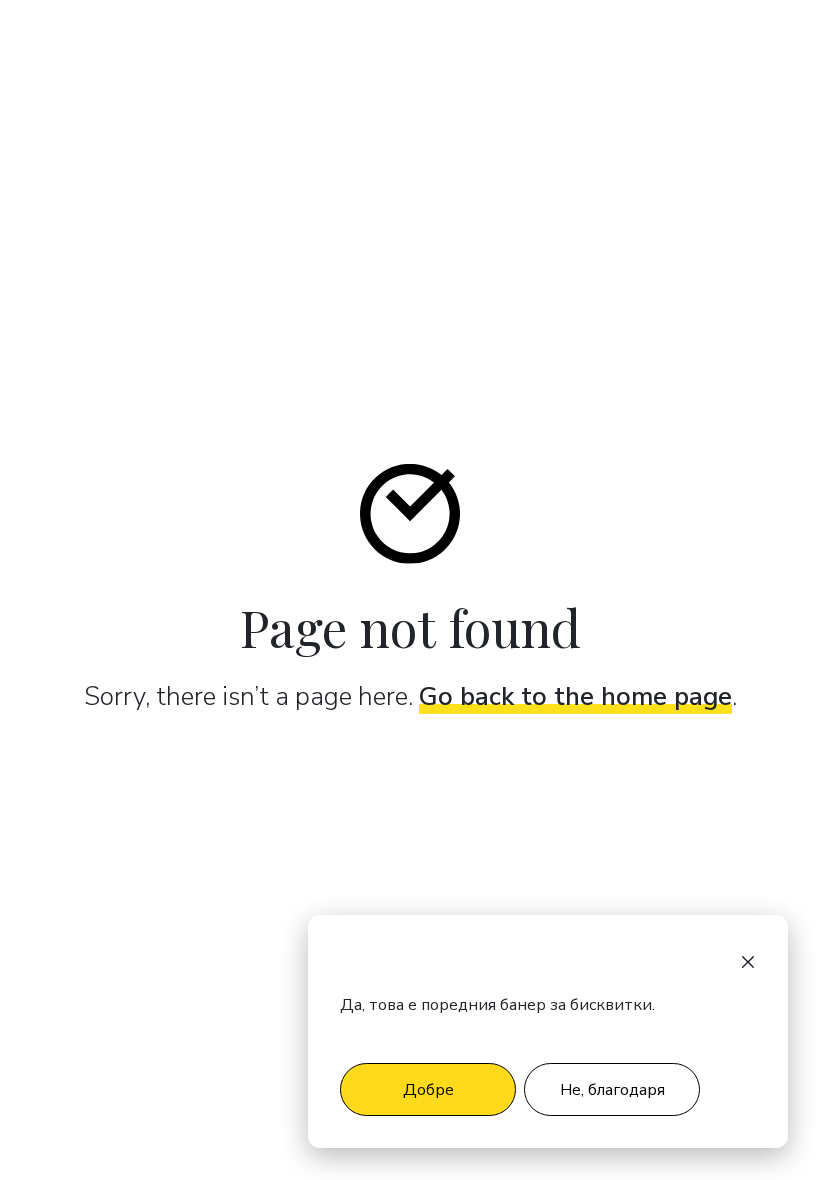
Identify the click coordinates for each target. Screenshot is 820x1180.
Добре (428, 1090)
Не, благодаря (612, 1090)
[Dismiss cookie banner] (748, 961)
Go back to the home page (575, 696)
